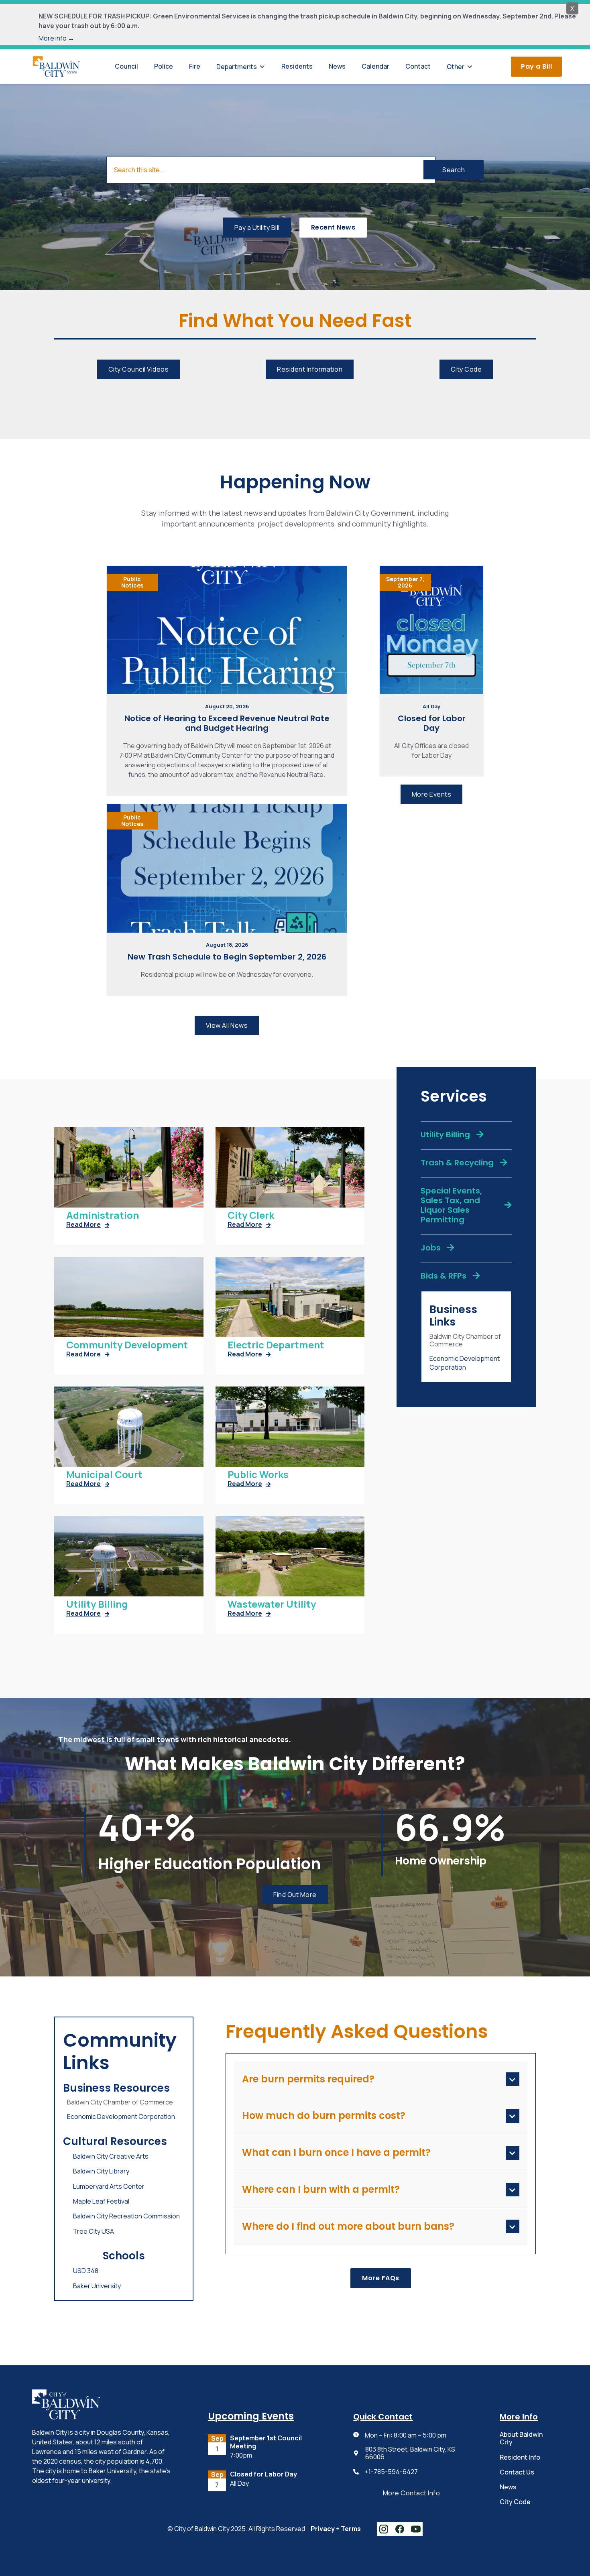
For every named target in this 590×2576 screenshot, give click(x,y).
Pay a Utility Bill (257, 228)
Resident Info (520, 2457)
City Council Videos (139, 369)
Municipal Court (104, 1475)
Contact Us (517, 2472)
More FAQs (381, 2278)
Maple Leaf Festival (101, 2201)
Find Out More (295, 1895)
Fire (195, 66)
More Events (432, 794)
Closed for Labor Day (432, 723)
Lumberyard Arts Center (109, 2186)
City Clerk (251, 1215)
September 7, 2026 (405, 582)
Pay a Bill (536, 66)
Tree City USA (94, 2231)
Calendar (375, 66)
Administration (103, 1215)
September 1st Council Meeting (266, 2442)
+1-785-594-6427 (391, 2472)
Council (126, 66)
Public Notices (132, 582)
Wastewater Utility (272, 1604)
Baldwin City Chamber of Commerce (465, 1340)
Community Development (127, 1345)
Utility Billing (97, 1604)
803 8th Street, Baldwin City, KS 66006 (410, 2453)
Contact (418, 66)
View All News (227, 1025)
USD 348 (86, 2271)
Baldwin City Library (101, 2171)
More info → (56, 38)
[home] (56, 66)
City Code (466, 369)
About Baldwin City (521, 2438)
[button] (241, 67)
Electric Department (276, 1345)
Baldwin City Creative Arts (111, 2156)
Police (164, 66)
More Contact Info (412, 2493)
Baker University (97, 2286)
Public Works (258, 1475)
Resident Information (310, 369)
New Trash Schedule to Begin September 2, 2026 (227, 957)
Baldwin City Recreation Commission (126, 2216)
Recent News (333, 227)
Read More (88, 1225)
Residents (297, 66)
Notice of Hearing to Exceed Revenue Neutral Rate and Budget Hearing (227, 723)
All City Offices (249, 2492)
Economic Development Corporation (465, 1363)
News (337, 66)
